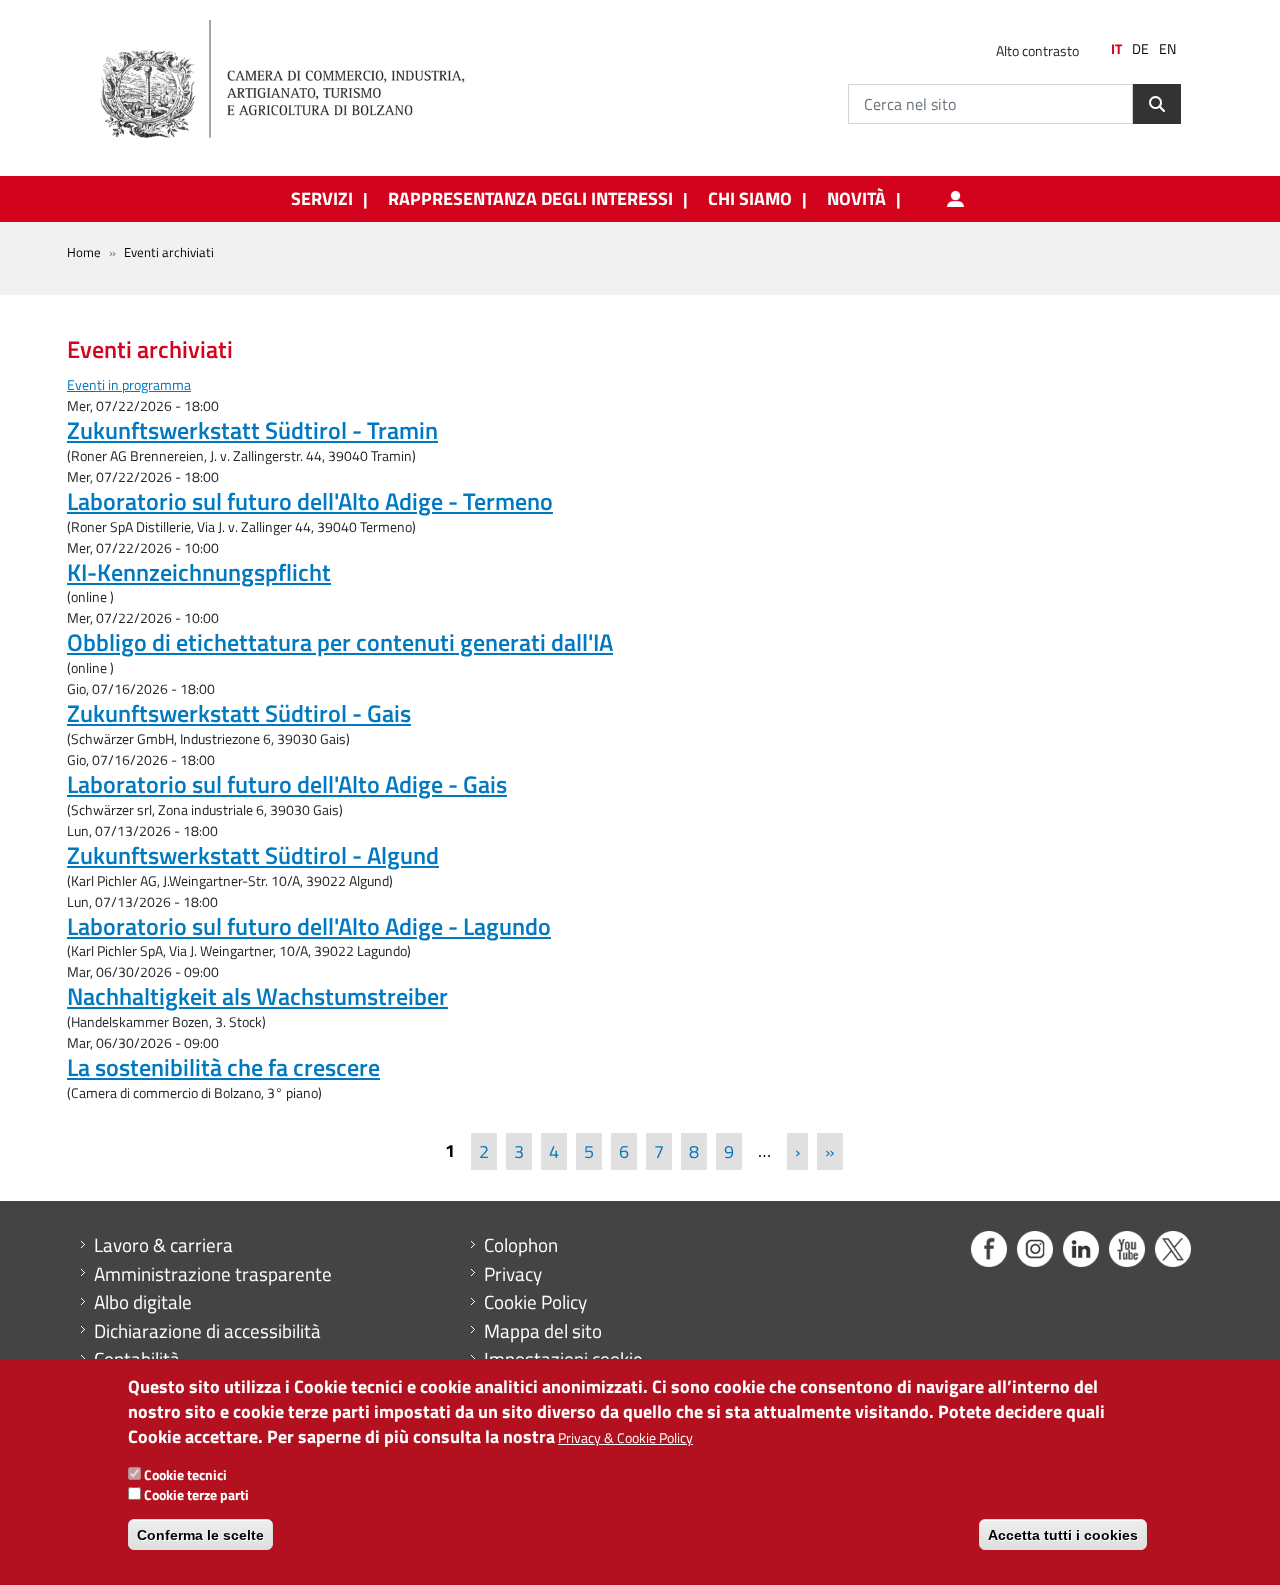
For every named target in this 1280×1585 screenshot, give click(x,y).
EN (1167, 49)
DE (1140, 49)
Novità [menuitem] (856, 199)
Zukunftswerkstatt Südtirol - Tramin (252, 430)
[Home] (299, 80)
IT (1116, 49)
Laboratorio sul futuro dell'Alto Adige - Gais (287, 784)
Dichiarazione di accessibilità (207, 1331)
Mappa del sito (543, 1331)
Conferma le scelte (200, 1535)
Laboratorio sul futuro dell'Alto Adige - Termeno (310, 501)
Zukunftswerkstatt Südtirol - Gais (239, 713)
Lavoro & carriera (163, 1245)
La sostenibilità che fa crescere (223, 1067)
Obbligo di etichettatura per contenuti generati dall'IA (340, 642)
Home (84, 252)
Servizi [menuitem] (322, 199)
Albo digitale (143, 1302)
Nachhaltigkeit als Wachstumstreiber (257, 996)
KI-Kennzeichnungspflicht (199, 572)
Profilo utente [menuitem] (955, 199)
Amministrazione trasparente (213, 1274)
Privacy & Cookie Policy (625, 1438)
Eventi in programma (129, 384)
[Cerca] (1157, 104)
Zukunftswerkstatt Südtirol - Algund (253, 855)
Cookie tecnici (185, 1474)
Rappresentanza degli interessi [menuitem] (530, 199)
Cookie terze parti (196, 1495)
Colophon (521, 1245)
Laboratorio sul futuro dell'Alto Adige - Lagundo (309, 926)
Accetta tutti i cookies (1063, 1535)
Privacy (513, 1274)
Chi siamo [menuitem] (750, 199)
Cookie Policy (535, 1302)
